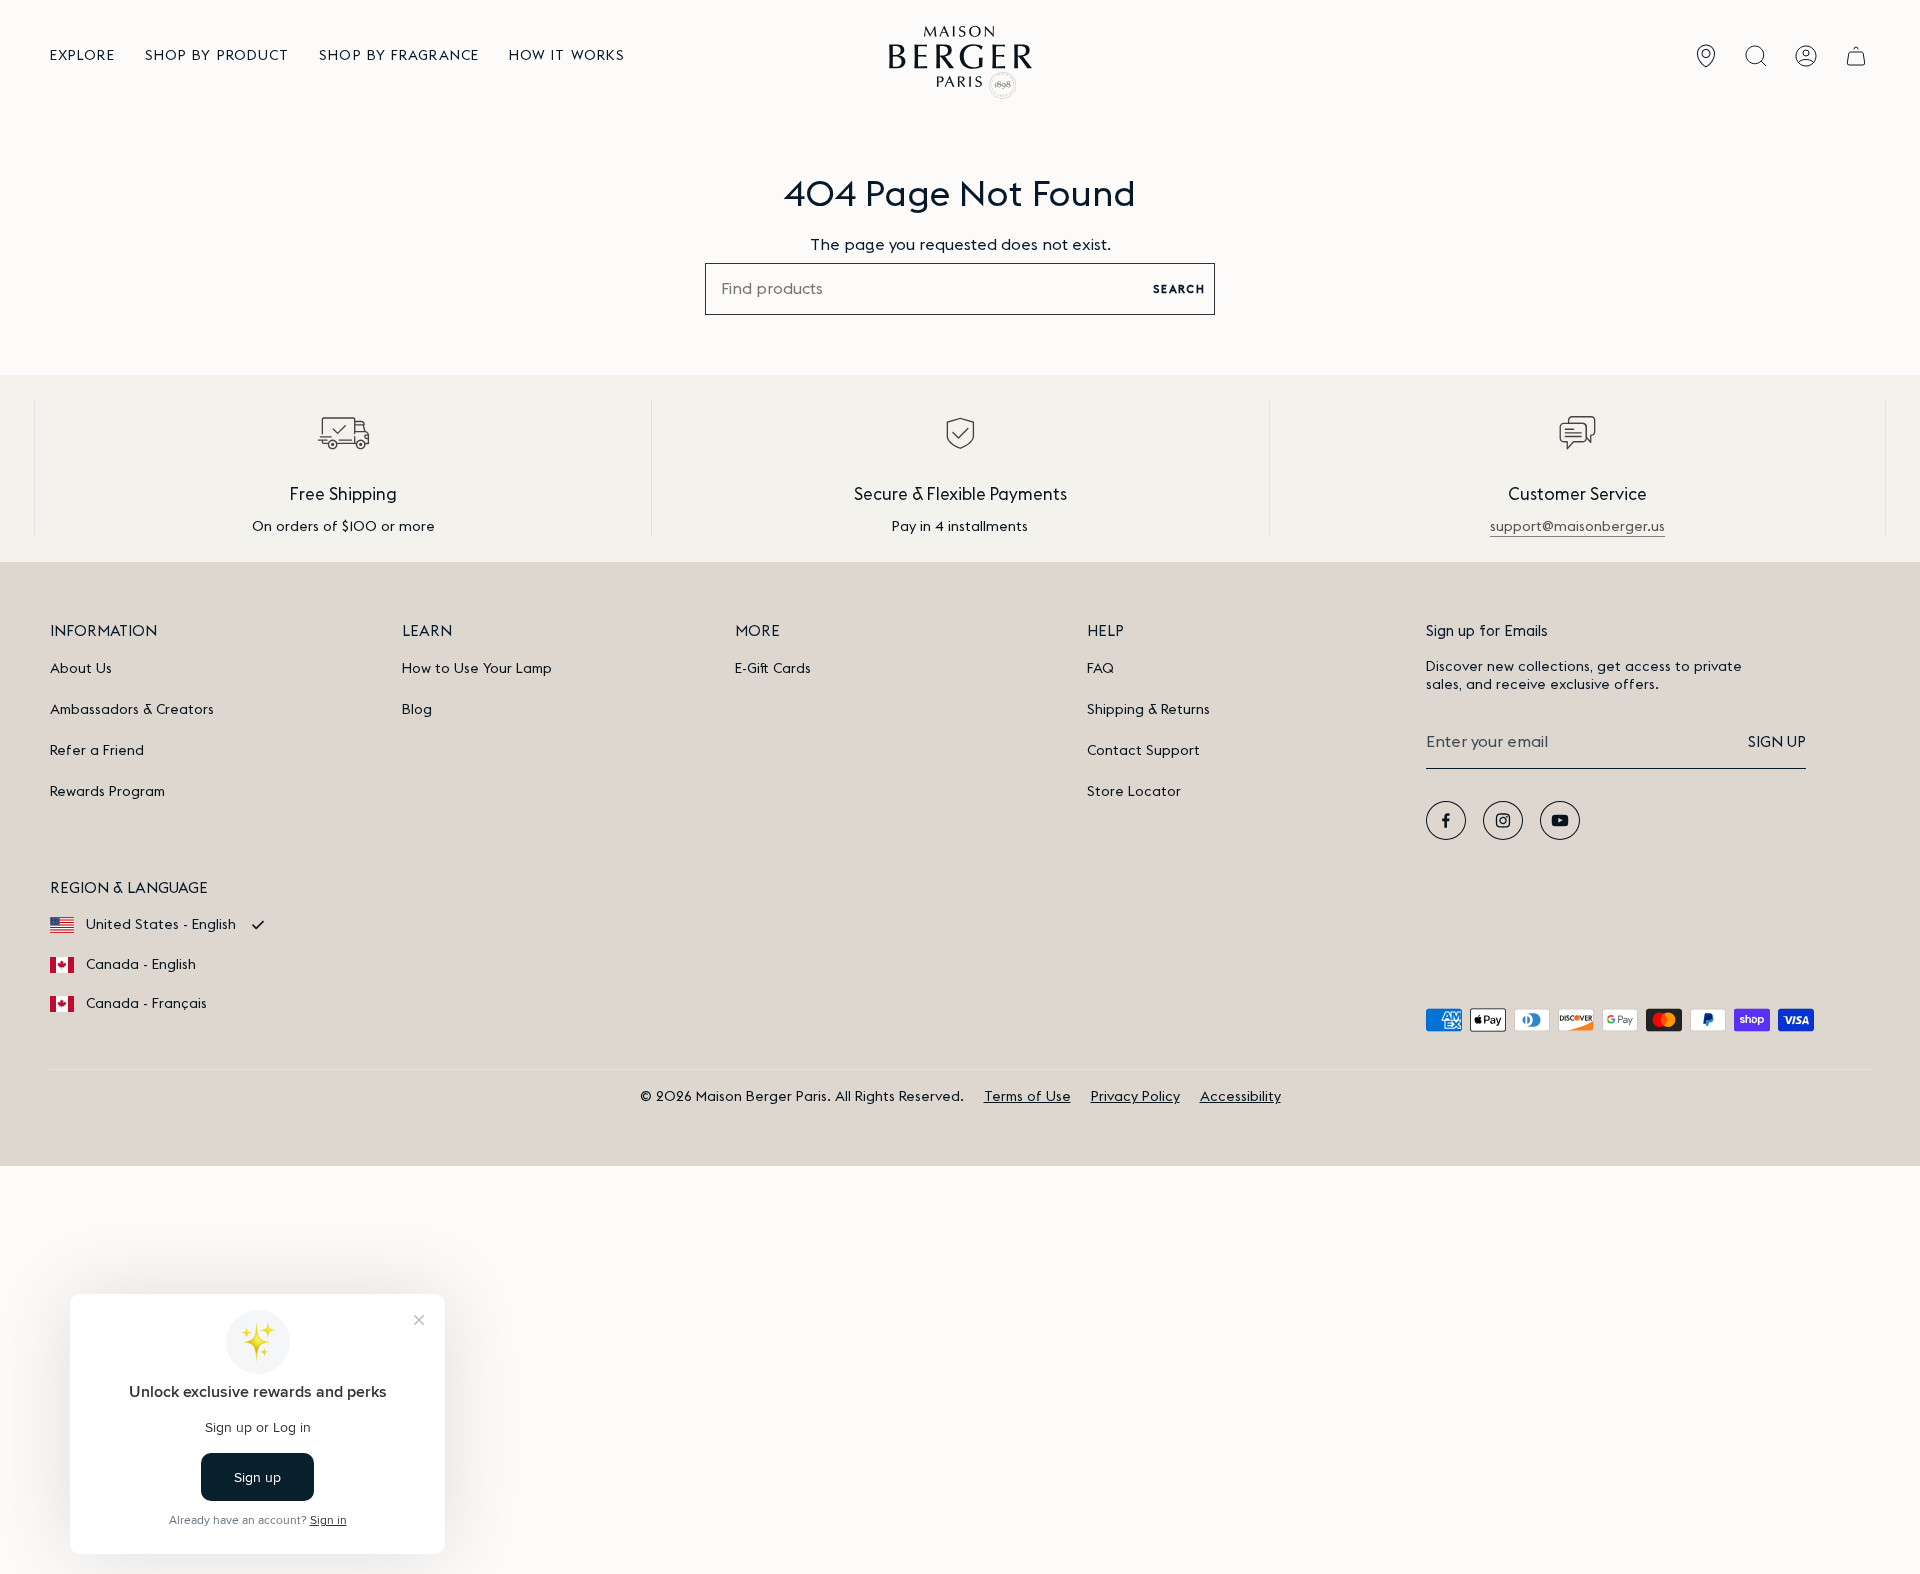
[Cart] (1856, 56)
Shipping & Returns (1148, 710)
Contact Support (1143, 751)
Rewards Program (107, 792)
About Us (81, 669)
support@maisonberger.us (1577, 526)
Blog (417, 710)
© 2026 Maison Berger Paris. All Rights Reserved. (802, 1097)
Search (1179, 289)
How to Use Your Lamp (477, 669)
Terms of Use (1027, 1097)
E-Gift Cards (773, 669)
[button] (82, 56)
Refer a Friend (97, 751)
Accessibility (1240, 1097)
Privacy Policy (1135, 1097)
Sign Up (1777, 742)
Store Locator (1134, 792)
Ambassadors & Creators (132, 710)
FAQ (1100, 669)
